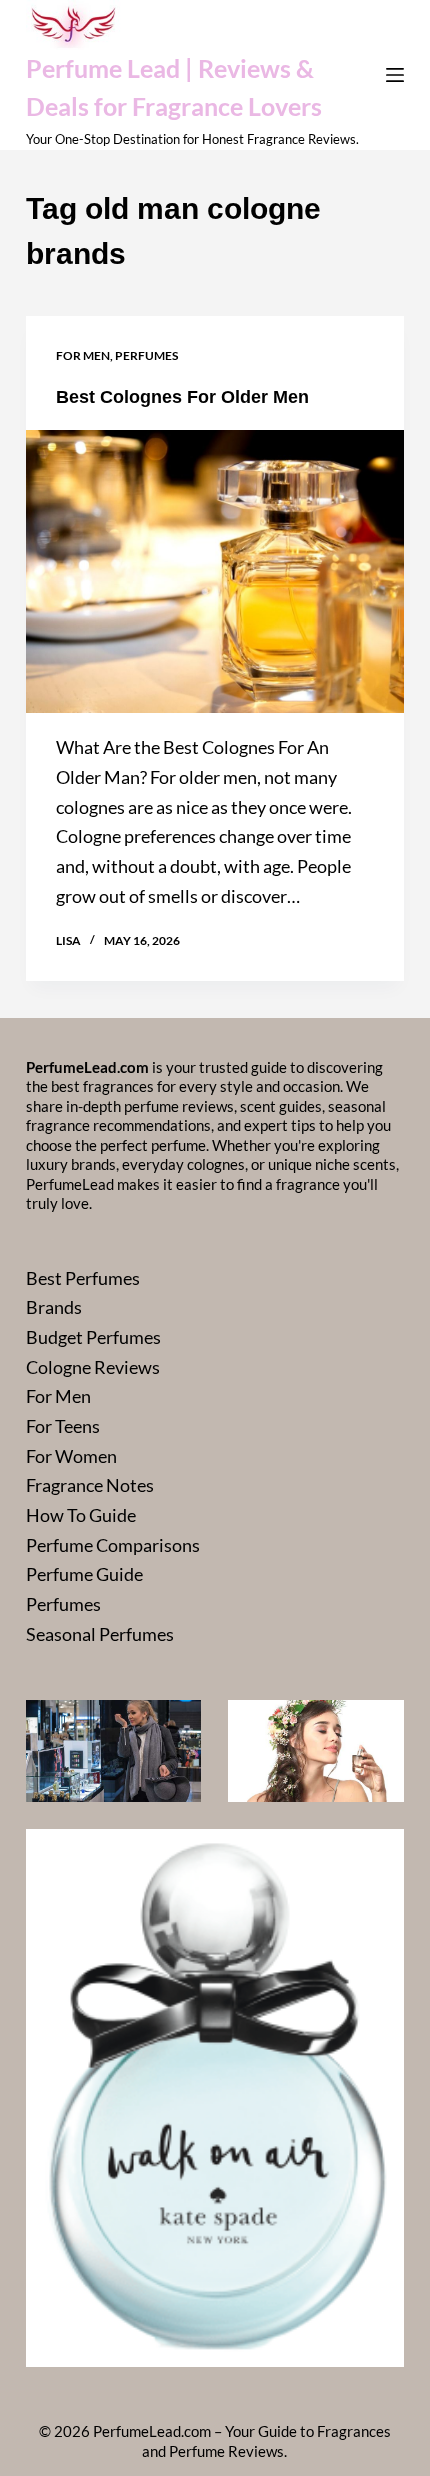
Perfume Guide (84, 1574)
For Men (83, 355)
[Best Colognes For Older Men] (215, 572)
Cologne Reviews (93, 1367)
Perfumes (146, 355)
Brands (54, 1307)
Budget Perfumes (93, 1337)
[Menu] (395, 75)
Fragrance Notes (90, 1485)
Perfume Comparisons (113, 1545)
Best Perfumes (83, 1278)
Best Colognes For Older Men (182, 397)
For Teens (63, 1426)
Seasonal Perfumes (100, 1634)
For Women (71, 1456)
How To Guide (81, 1515)
